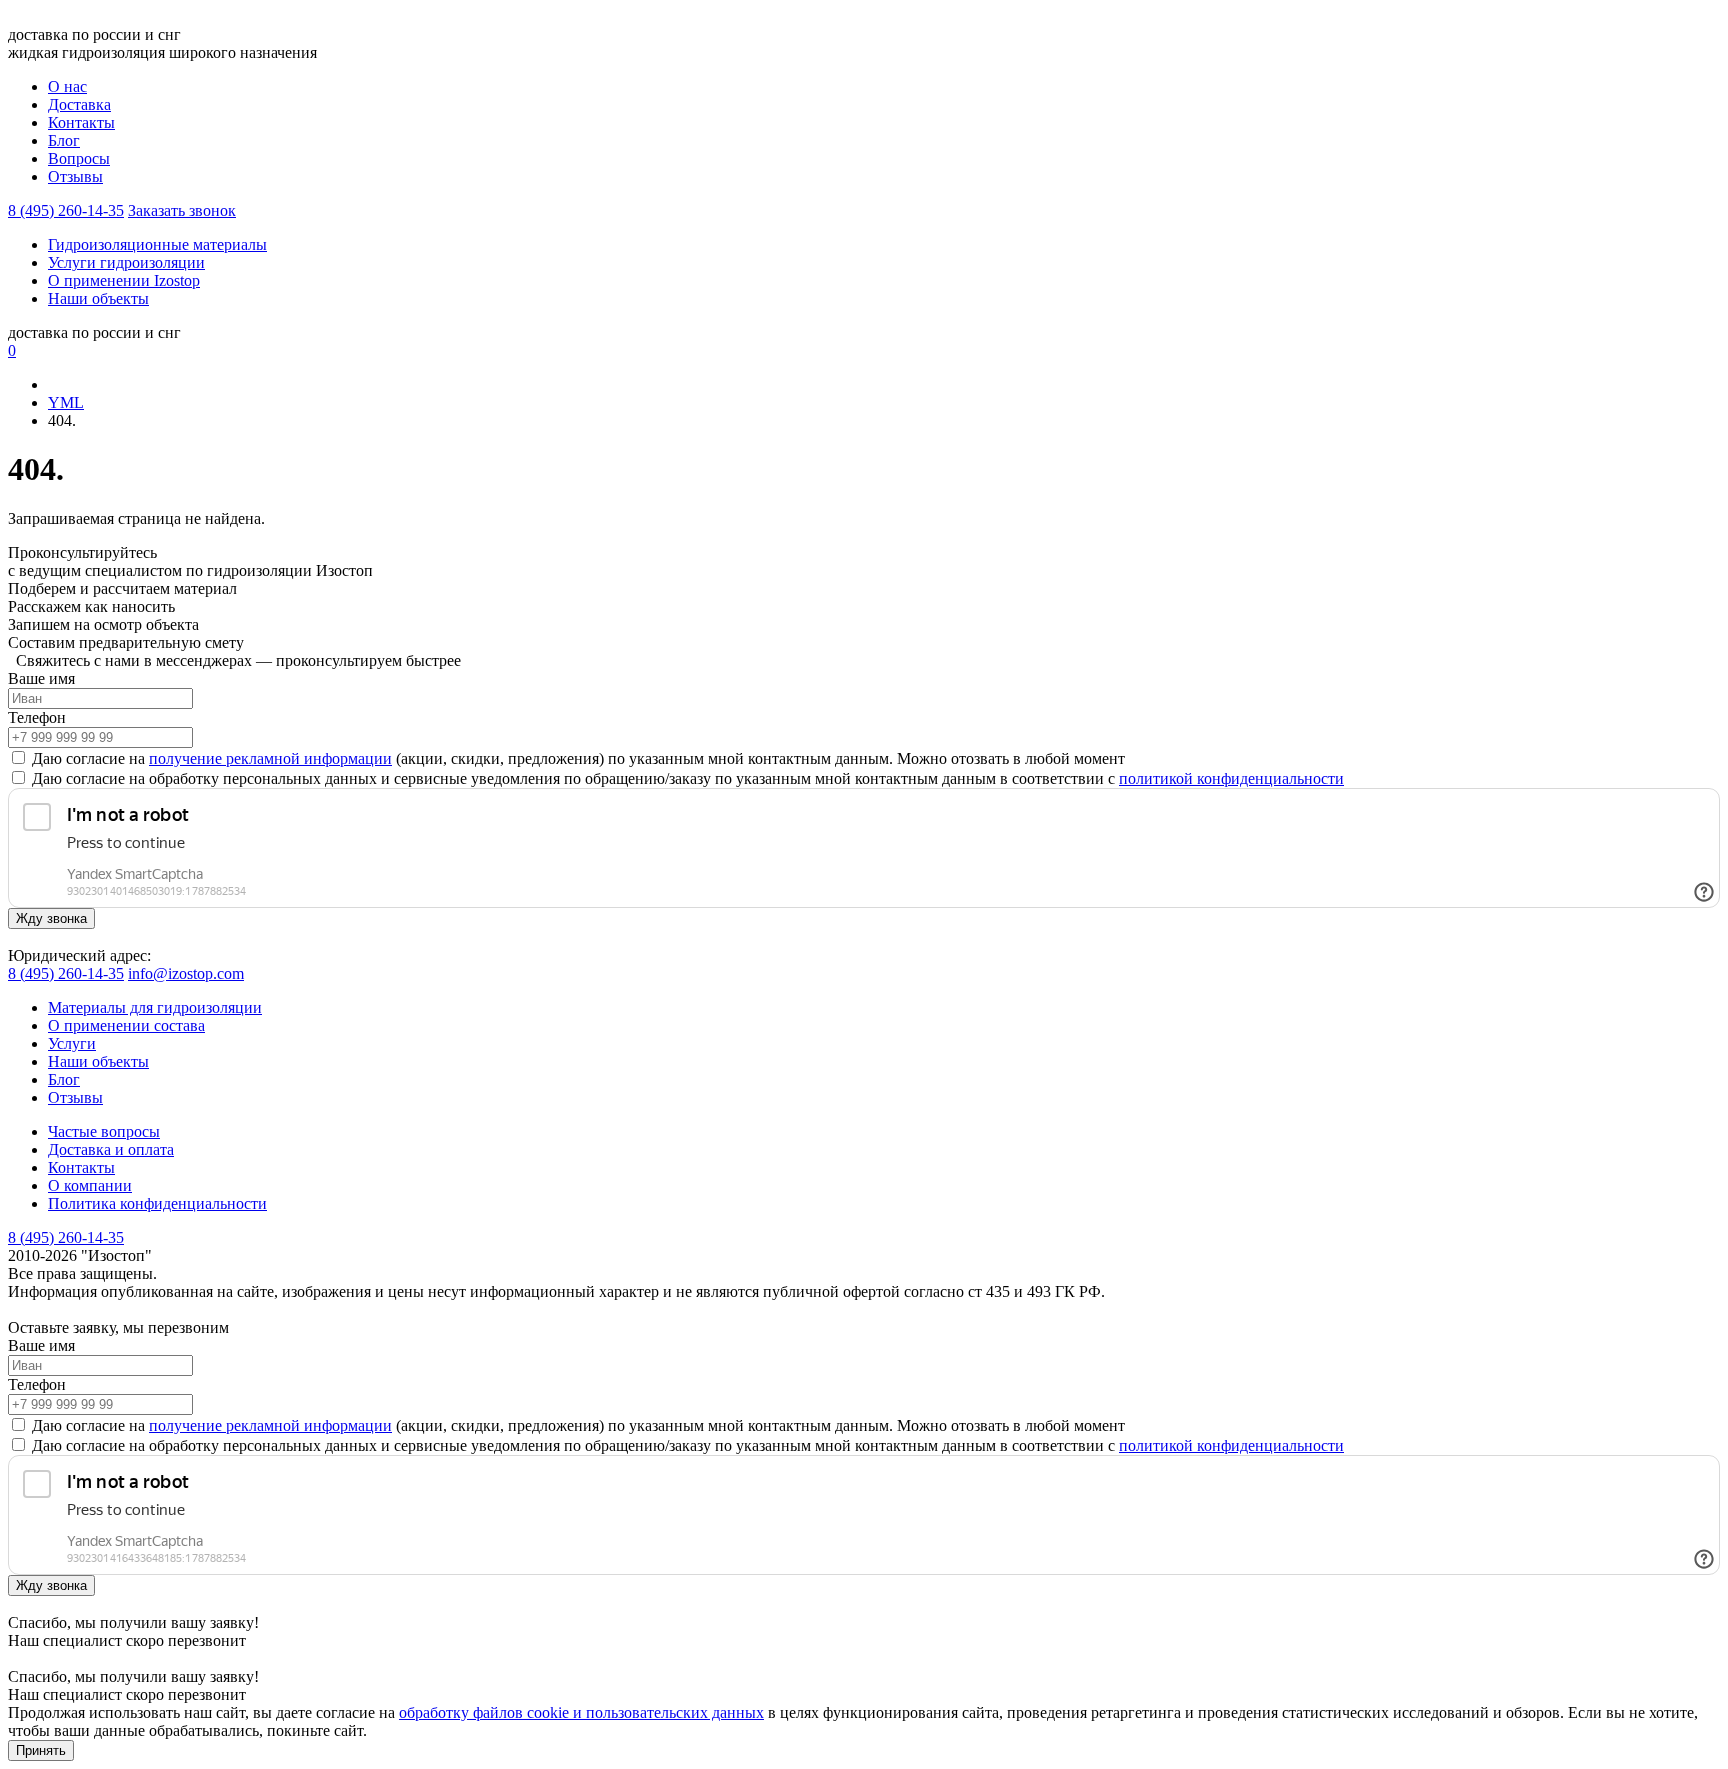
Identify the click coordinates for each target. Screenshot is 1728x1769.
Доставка (79, 104)
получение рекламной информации (270, 758)
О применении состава (126, 1025)
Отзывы (75, 176)
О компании (90, 1185)
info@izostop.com (186, 973)
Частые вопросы (104, 1131)
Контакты (81, 122)
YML (66, 402)
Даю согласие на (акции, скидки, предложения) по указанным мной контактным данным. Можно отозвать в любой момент (576, 758)
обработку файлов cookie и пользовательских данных (581, 1712)
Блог (64, 140)
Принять (41, 1750)
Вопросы (79, 158)
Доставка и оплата (111, 1149)
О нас (67, 86)
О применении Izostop (124, 280)
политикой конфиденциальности (1231, 778)
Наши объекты (98, 298)
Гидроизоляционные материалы (157, 244)
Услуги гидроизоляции (126, 262)
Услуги (72, 1043)
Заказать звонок (182, 210)
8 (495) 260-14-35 (66, 210)
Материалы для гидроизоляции (155, 1007)
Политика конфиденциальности (157, 1203)
